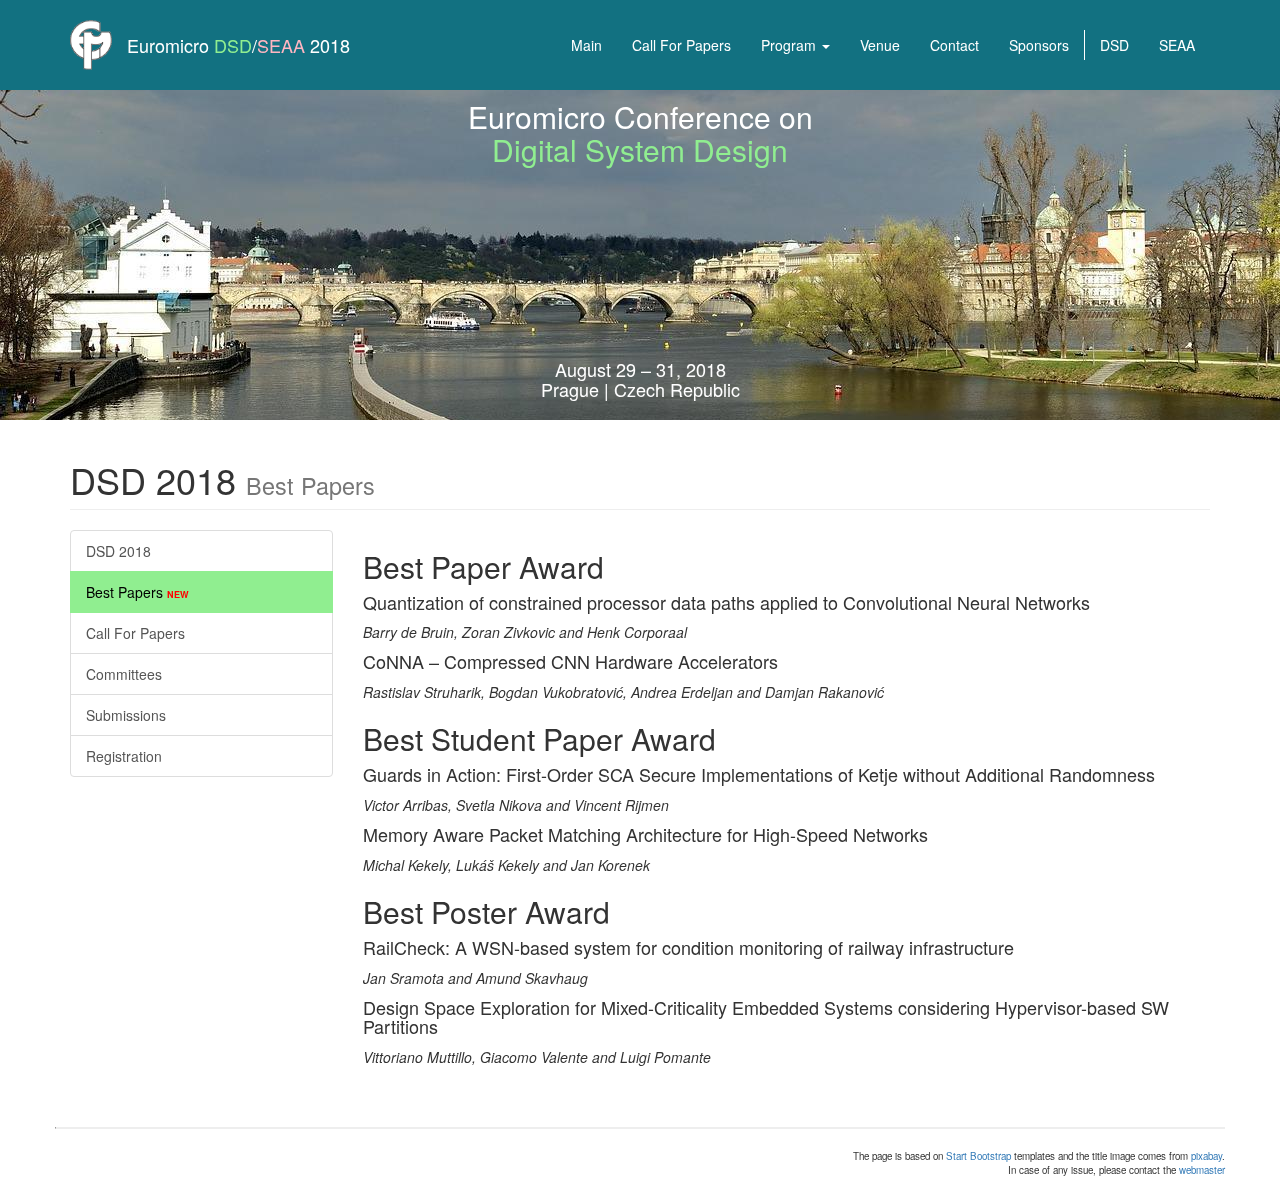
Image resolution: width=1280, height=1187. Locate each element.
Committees (124, 674)
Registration (124, 756)
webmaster (1202, 1170)
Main (586, 45)
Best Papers (137, 592)
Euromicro (168, 45)
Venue (880, 45)
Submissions (126, 715)
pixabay (1206, 1156)
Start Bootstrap (978, 1156)
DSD (233, 45)
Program (790, 45)
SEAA (281, 45)
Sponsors (1039, 45)
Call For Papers (681, 45)
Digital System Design (640, 149)
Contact (954, 45)
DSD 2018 (118, 551)
